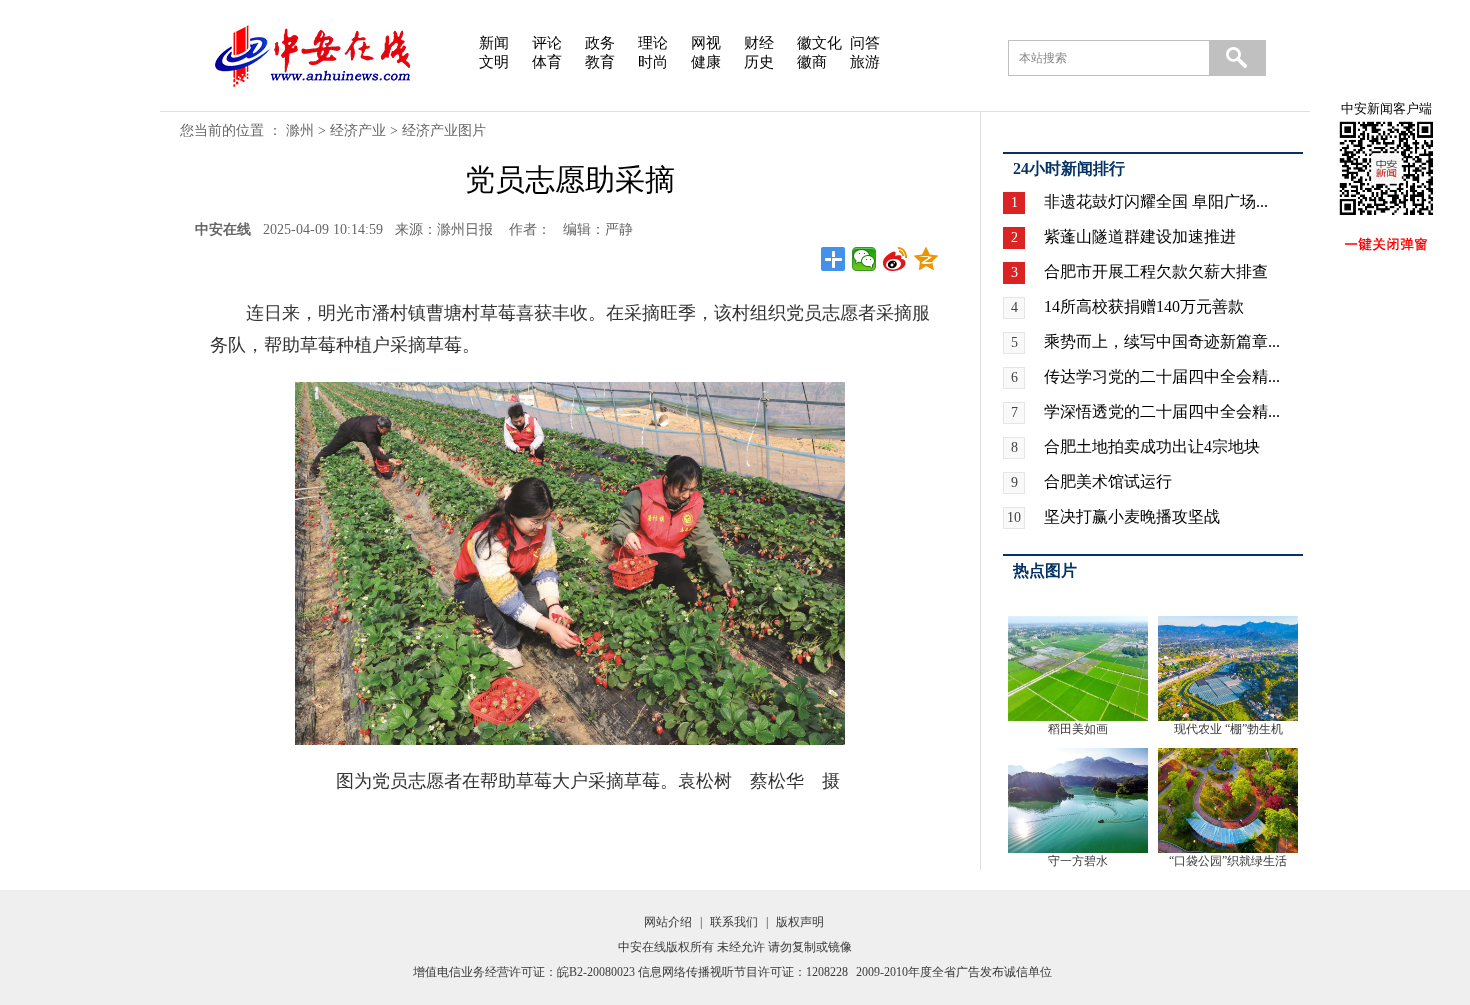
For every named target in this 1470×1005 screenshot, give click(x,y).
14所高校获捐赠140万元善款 (1144, 306)
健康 (706, 62)
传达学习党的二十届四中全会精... (1162, 376)
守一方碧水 (1078, 861)
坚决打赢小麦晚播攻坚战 (1132, 516)
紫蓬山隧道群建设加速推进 (1140, 236)
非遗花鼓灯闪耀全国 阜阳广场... (1156, 201)
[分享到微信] (864, 259)
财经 (759, 43)
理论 (653, 43)
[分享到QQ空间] (926, 259)
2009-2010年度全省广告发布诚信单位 (954, 972)
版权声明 (800, 922)
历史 (759, 62)
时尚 (653, 62)
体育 (547, 62)
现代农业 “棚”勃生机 (1228, 729)
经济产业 (358, 130)
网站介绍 (668, 922)
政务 (600, 43)
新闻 (494, 43)
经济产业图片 (444, 130)
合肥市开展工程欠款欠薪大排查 (1156, 271)
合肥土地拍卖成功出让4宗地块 (1152, 446)
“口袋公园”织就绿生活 (1228, 861)
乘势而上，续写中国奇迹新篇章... (1162, 341)
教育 (600, 62)
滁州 (300, 130)
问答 (865, 43)
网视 (706, 43)
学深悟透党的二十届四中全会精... (1162, 411)
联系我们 (734, 922)
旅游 (865, 62)
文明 (494, 62)
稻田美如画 (1078, 729)
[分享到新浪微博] (895, 259)
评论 (547, 43)
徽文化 (819, 43)
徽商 (812, 62)
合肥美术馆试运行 (1108, 481)
